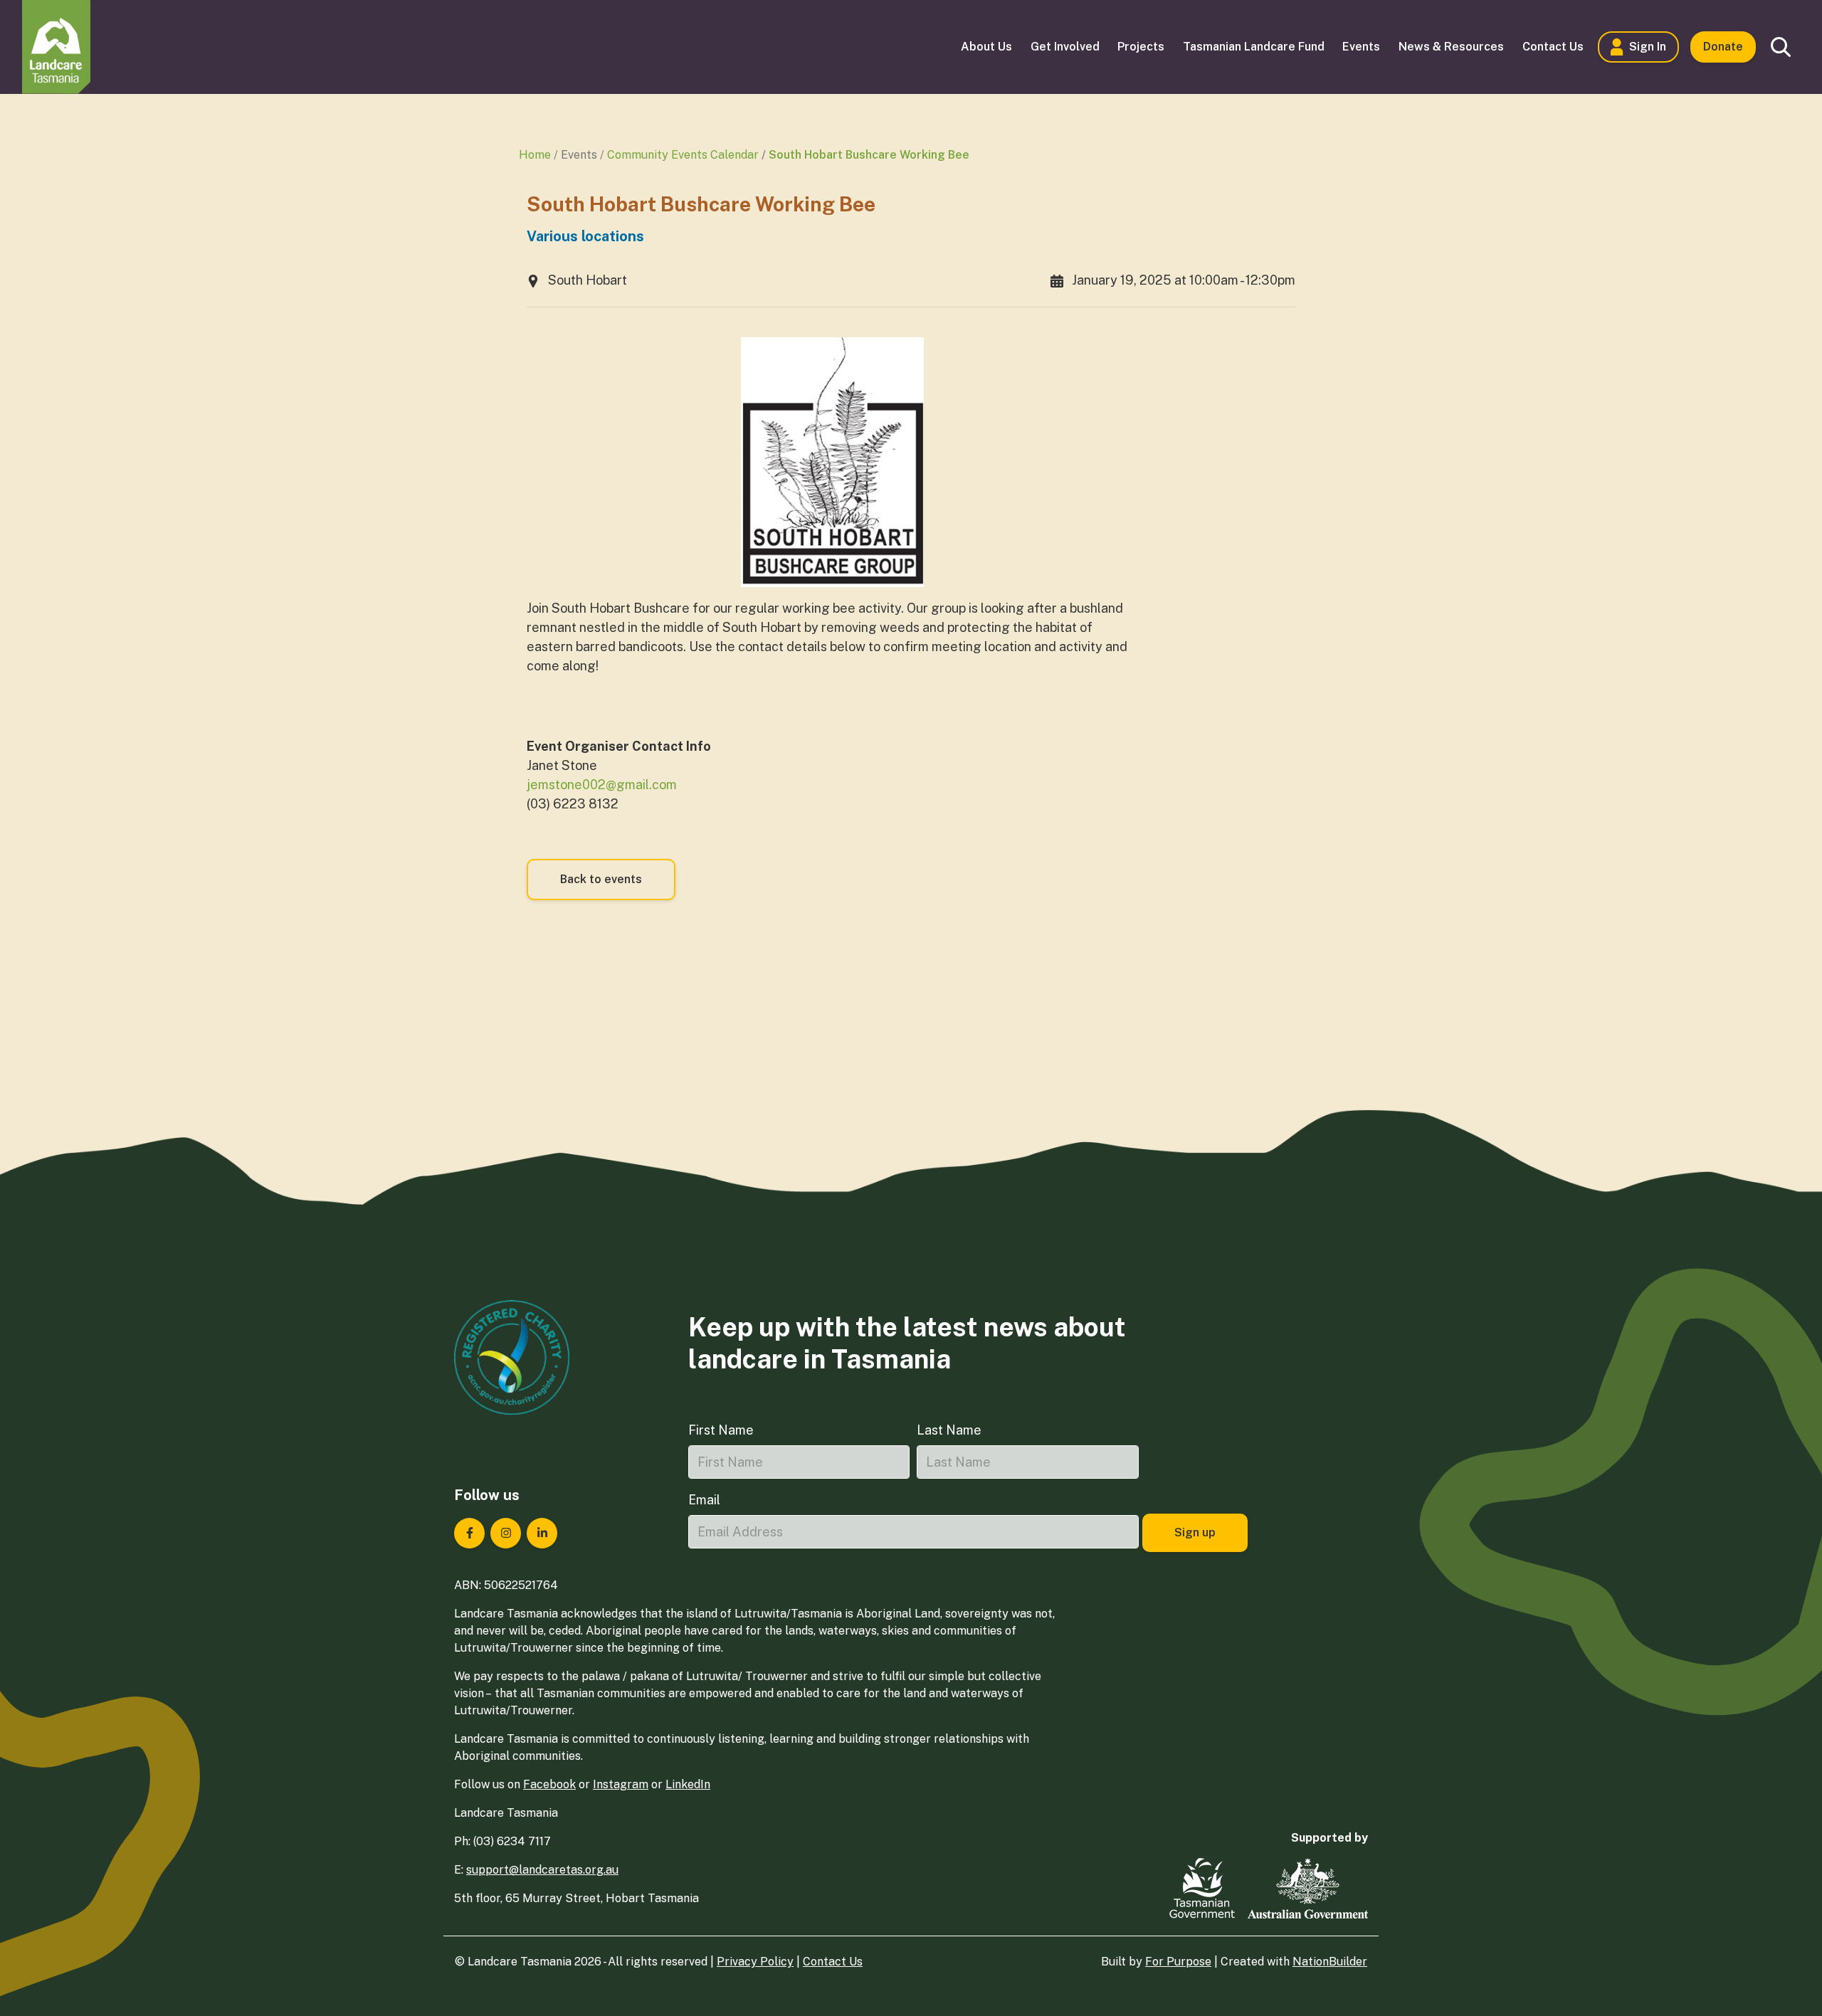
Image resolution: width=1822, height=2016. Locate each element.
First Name (721, 1430)
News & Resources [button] (1451, 47)
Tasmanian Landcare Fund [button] (1254, 47)
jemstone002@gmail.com (602, 785)
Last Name (949, 1430)
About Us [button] (986, 47)
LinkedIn (688, 1784)
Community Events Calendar (683, 155)
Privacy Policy (755, 1962)
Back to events (601, 879)
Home (535, 155)
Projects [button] (1141, 47)
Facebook (549, 1784)
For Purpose (1178, 1962)
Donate (1723, 47)
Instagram (621, 1784)
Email (704, 1500)
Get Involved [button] (1065, 47)
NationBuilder (1330, 1962)
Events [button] (1361, 47)
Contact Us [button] (1553, 47)
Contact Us (833, 1962)
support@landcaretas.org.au (542, 1870)
